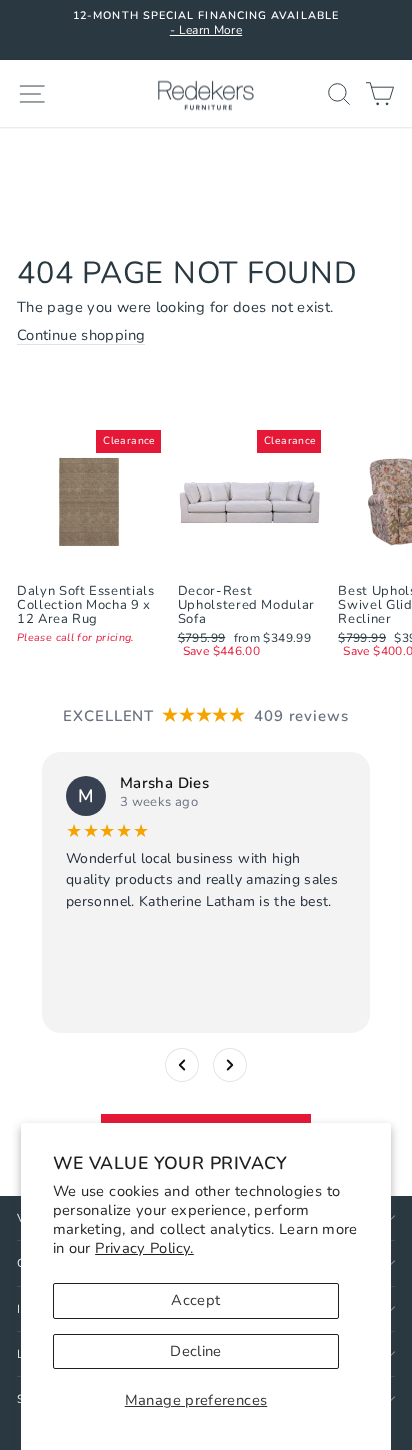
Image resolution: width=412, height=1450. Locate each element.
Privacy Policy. (144, 1248)
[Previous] (182, 1064)
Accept (195, 1300)
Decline (196, 1351)
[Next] (230, 1064)
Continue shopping (81, 336)
